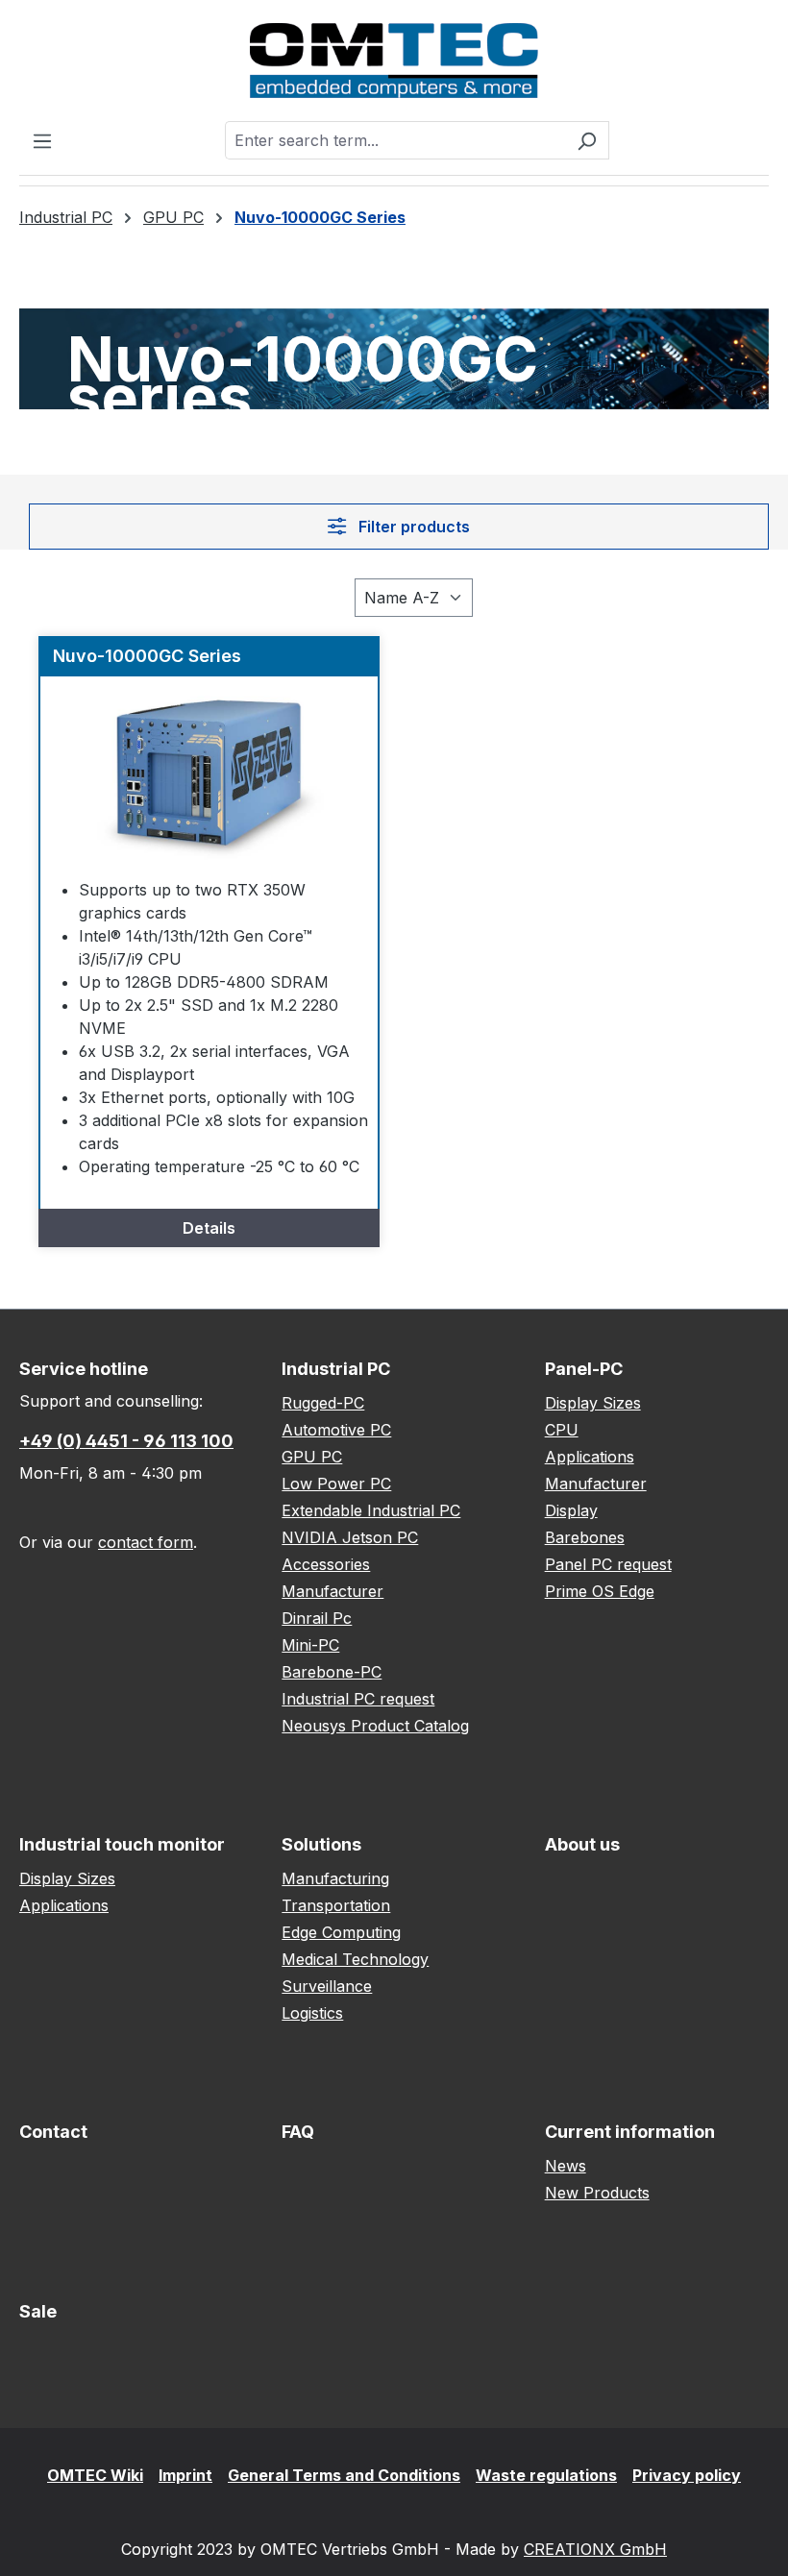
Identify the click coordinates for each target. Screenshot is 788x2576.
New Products (597, 2193)
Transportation (336, 1905)
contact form (146, 1542)
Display (571, 1510)
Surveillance (327, 1986)
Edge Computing (341, 1932)
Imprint (185, 2475)
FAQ (298, 2132)
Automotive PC (336, 1430)
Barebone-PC (332, 1672)
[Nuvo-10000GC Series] (209, 773)
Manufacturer (332, 1591)
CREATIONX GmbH (595, 2549)
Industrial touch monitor (122, 1844)
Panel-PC (584, 1369)
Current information (630, 2132)
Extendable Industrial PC (371, 1510)
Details (209, 1228)
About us (582, 1844)
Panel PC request (608, 1564)
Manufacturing (335, 1878)
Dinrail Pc (317, 1618)
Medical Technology (355, 1959)
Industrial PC (336, 1369)
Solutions (321, 1844)
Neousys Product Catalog (375, 1726)
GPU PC (312, 1457)
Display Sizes (593, 1403)
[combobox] (395, 140)
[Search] (587, 140)
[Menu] (42, 140)
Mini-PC (310, 1645)
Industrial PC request (358, 1699)
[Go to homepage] (394, 61)
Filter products (412, 527)
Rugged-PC (323, 1403)
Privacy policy (687, 2475)
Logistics (312, 2013)
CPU (562, 1430)
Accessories (326, 1564)
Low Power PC (336, 1484)
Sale (38, 2311)
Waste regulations (546, 2475)
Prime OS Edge (600, 1591)
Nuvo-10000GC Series (147, 656)
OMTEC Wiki (95, 2475)
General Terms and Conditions (344, 2475)
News (566, 2166)
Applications (590, 1457)
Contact (53, 2132)
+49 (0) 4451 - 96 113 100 (126, 1441)
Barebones (585, 1537)
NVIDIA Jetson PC (350, 1537)
